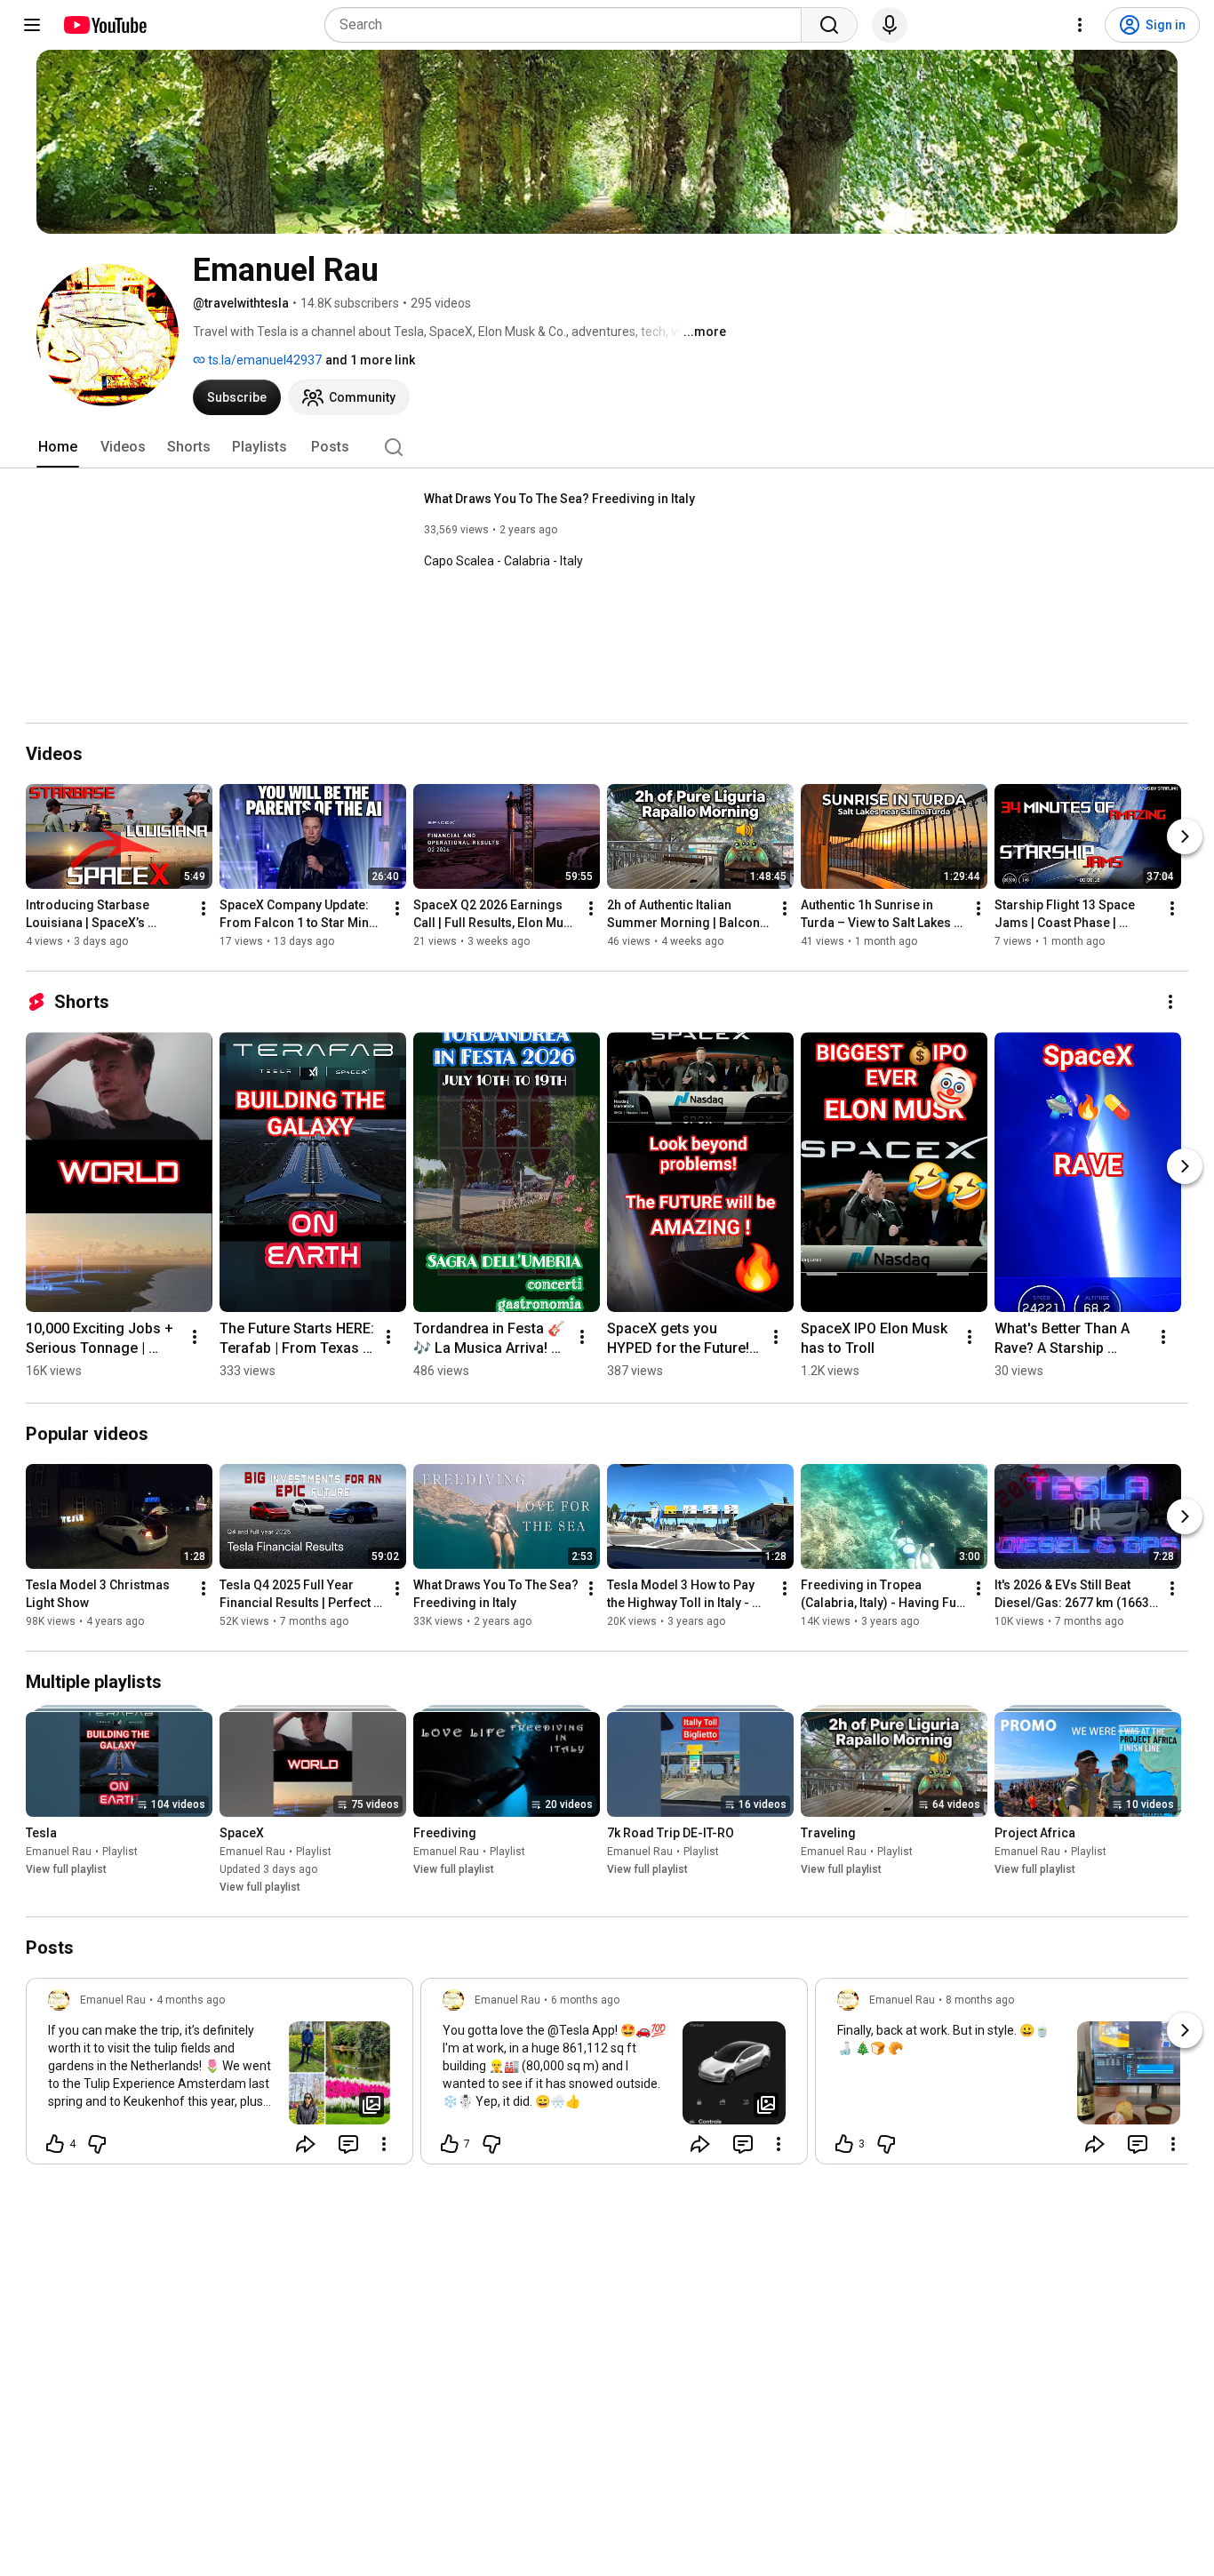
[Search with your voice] (890, 25)
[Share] (306, 2144)
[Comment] (348, 2144)
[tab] (58, 447)
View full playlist (66, 1869)
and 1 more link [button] (370, 360)
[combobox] (568, 25)
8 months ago (980, 2000)
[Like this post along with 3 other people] (844, 2144)
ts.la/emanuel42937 (264, 360)
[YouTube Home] (104, 25)
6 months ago (585, 2000)
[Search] (829, 25)
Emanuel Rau (59, 1852)
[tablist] (607, 447)
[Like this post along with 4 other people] (55, 2144)
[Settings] (1080, 25)
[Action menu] (384, 2144)
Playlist (120, 1852)
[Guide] (32, 25)
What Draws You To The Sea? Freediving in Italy (559, 499)
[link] (220, 2076)
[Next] (1185, 836)
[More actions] (204, 908)
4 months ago (191, 2000)
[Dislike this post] (97, 2144)
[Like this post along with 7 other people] (450, 2144)
